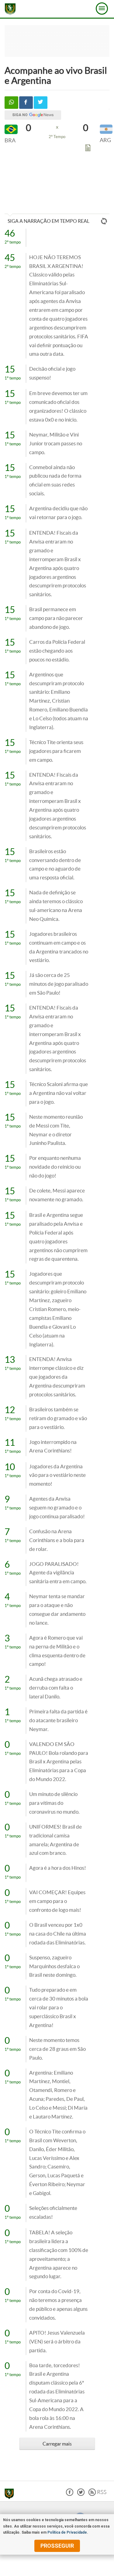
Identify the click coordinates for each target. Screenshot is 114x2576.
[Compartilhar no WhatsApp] (11, 103)
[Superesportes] (11, 2495)
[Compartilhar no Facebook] (26, 103)
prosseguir (57, 2546)
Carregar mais (57, 2444)
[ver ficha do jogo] (88, 149)
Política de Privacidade (67, 2532)
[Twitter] (81, 2494)
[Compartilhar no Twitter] (41, 103)
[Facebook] (70, 2494)
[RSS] (97, 2494)
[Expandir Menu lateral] (102, 9)
